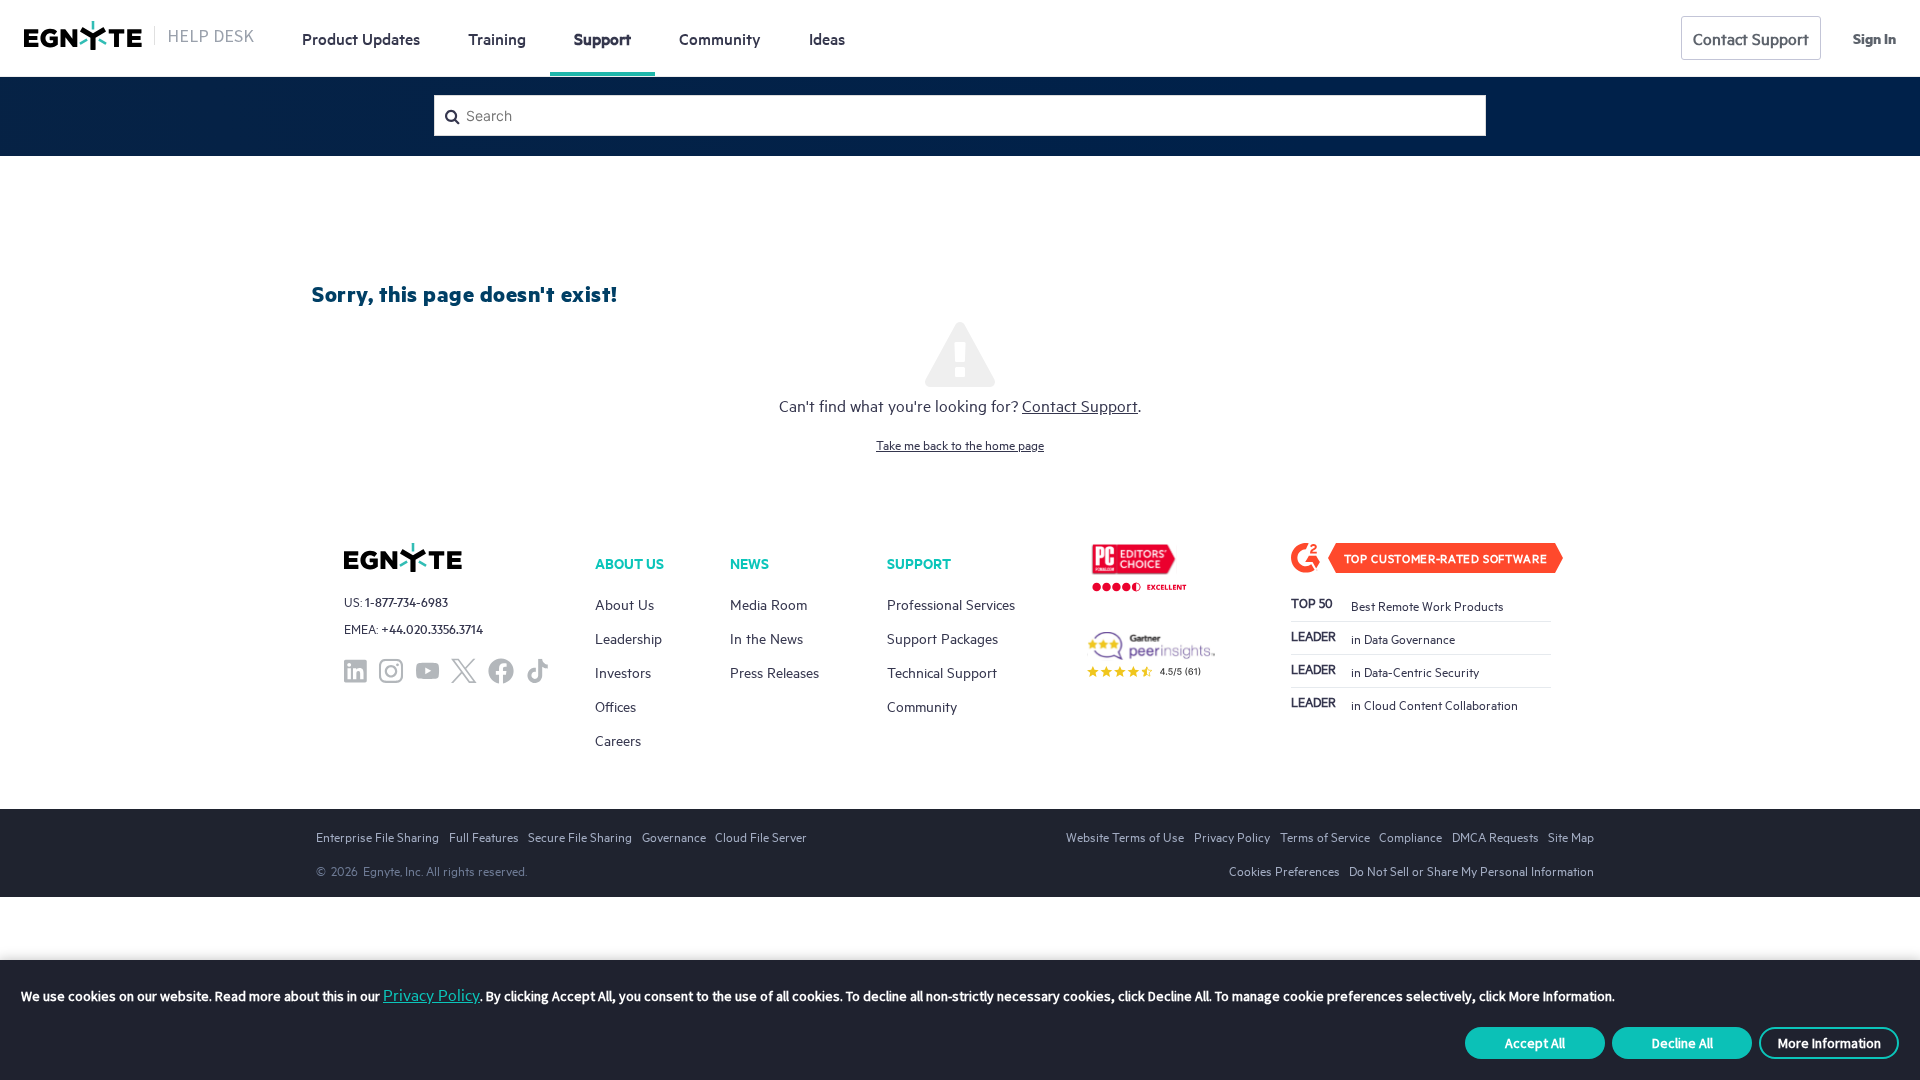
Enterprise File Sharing (377, 836)
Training (497, 38)
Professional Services (951, 603)
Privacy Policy (431, 994)
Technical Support (942, 671)
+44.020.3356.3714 (432, 628)
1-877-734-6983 (406, 601)
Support (602, 38)
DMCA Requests (1495, 836)
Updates (361, 38)
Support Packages (942, 637)
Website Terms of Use (1125, 836)
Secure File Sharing (580, 836)
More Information (1829, 1043)
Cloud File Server (761, 836)
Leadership (628, 637)
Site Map (1571, 836)
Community (720, 38)
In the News (766, 637)
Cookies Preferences (1284, 870)
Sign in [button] (1874, 38)
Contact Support (1751, 38)
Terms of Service (1325, 836)
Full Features (484, 836)
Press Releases (774, 671)
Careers (618, 739)
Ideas (827, 38)
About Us (624, 603)
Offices (615, 705)
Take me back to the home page (960, 444)
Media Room (768, 603)
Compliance (1410, 836)
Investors (623, 671)
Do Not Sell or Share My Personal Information (1471, 870)
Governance (674, 836)
